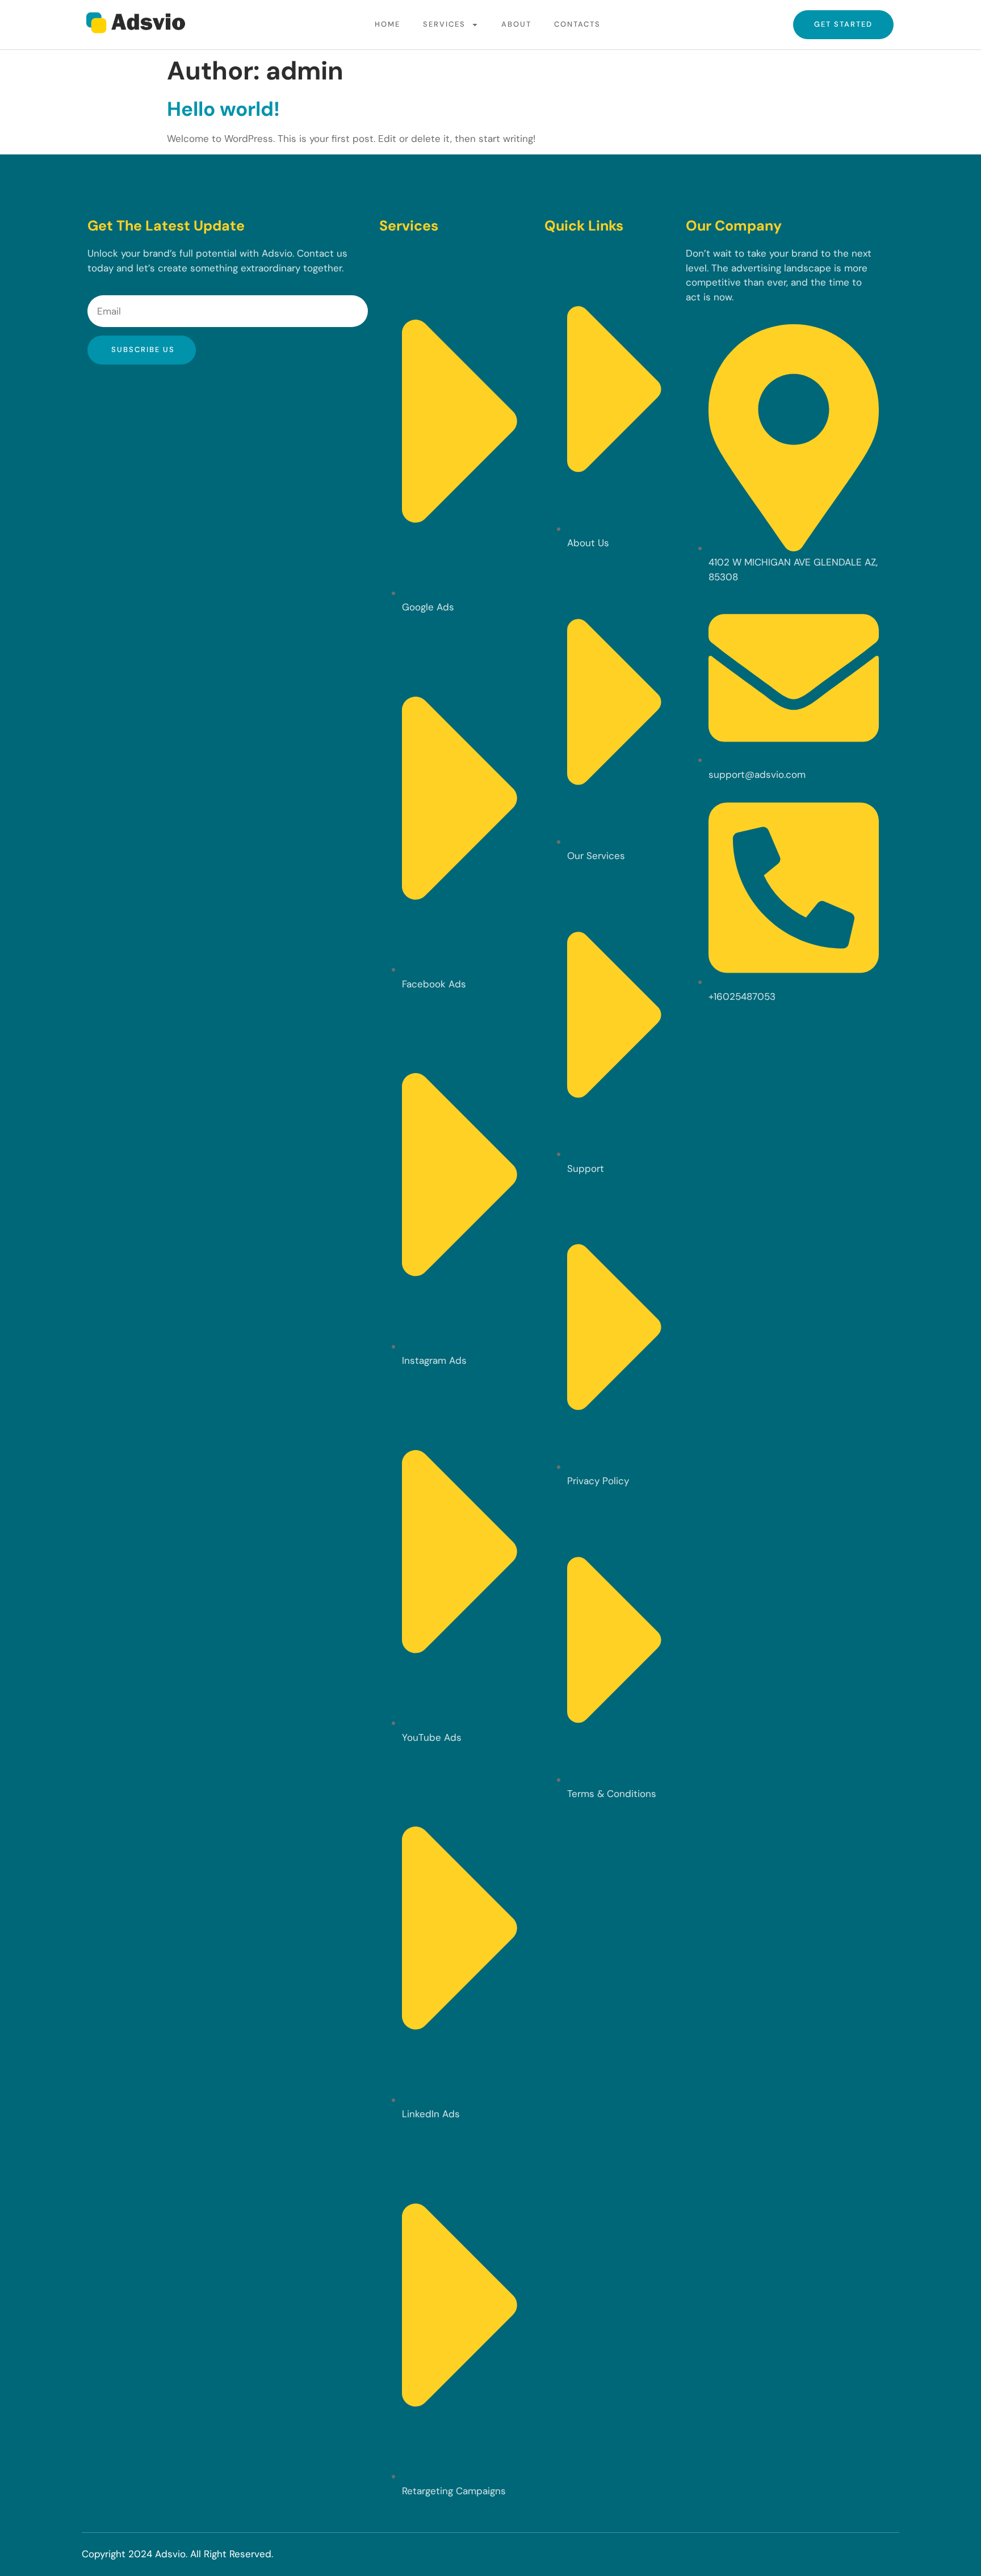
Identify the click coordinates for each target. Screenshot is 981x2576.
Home (387, 24)
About (516, 24)
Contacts (577, 24)
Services (444, 24)
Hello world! (223, 109)
